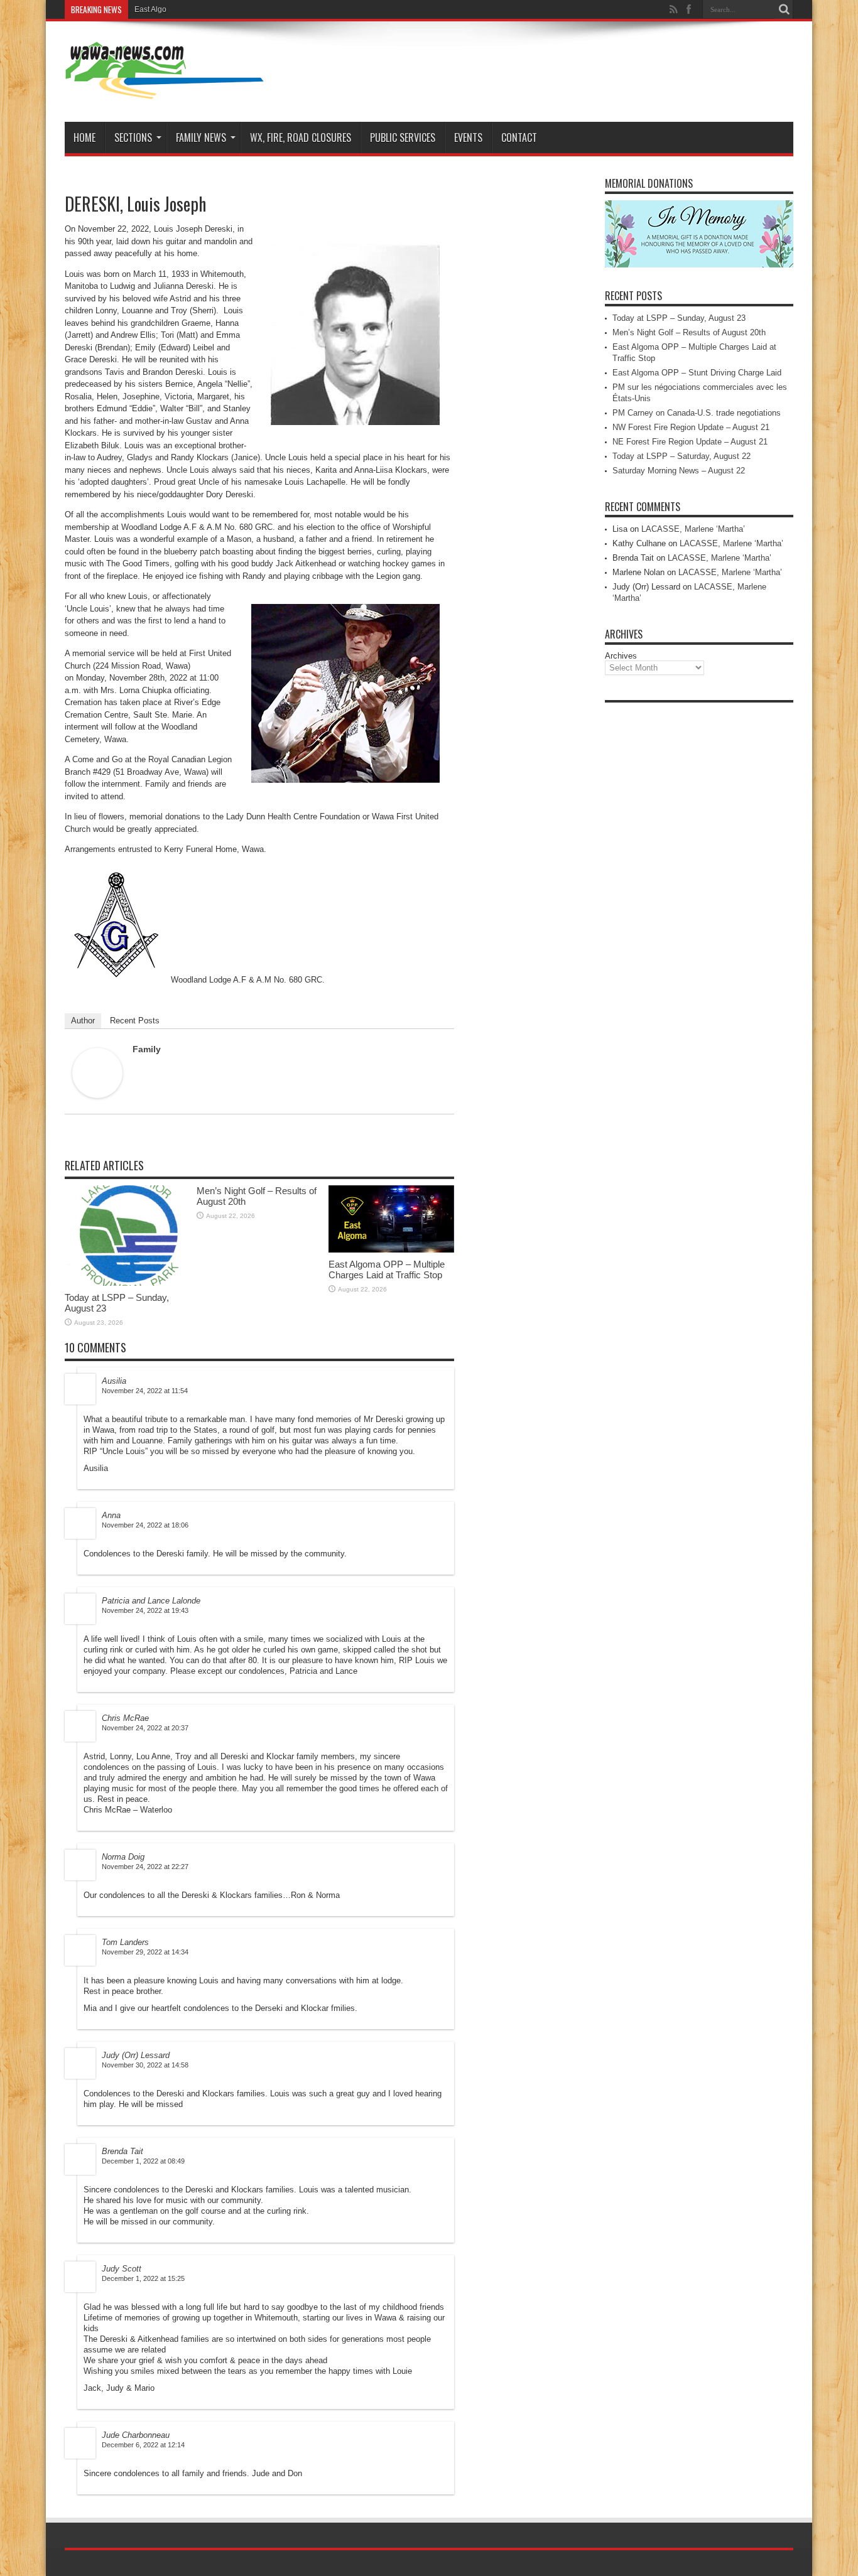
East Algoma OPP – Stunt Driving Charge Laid (697, 373)
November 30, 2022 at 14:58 (145, 2065)
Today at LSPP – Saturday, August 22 (682, 456)
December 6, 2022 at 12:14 (143, 2445)
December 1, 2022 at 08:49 (143, 2161)
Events (468, 137)
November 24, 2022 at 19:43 (145, 1610)
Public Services (403, 137)
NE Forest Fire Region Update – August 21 (690, 442)
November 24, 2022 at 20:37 (145, 1728)
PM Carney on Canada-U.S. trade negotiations (697, 413)
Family (147, 1049)
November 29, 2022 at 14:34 (145, 1952)
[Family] (97, 1095)
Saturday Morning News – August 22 (679, 471)
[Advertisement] (699, 897)
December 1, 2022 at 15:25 (143, 2278)
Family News (201, 137)
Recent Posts (135, 1021)
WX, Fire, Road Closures (301, 137)
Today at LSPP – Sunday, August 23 (679, 318)
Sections (133, 137)
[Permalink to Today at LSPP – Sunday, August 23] (128, 1283)
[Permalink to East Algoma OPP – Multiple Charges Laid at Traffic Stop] (391, 1250)
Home (84, 137)
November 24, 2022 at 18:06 (145, 1525)
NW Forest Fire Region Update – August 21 (691, 427)
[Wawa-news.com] (165, 90)
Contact (519, 137)
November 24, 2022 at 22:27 (145, 1867)
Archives (621, 656)
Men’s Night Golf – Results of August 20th (689, 332)
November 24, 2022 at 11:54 (145, 1391)
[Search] (784, 9)
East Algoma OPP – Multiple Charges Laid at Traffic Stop (231, 9)
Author (83, 1021)
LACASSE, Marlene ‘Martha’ (693, 529)
